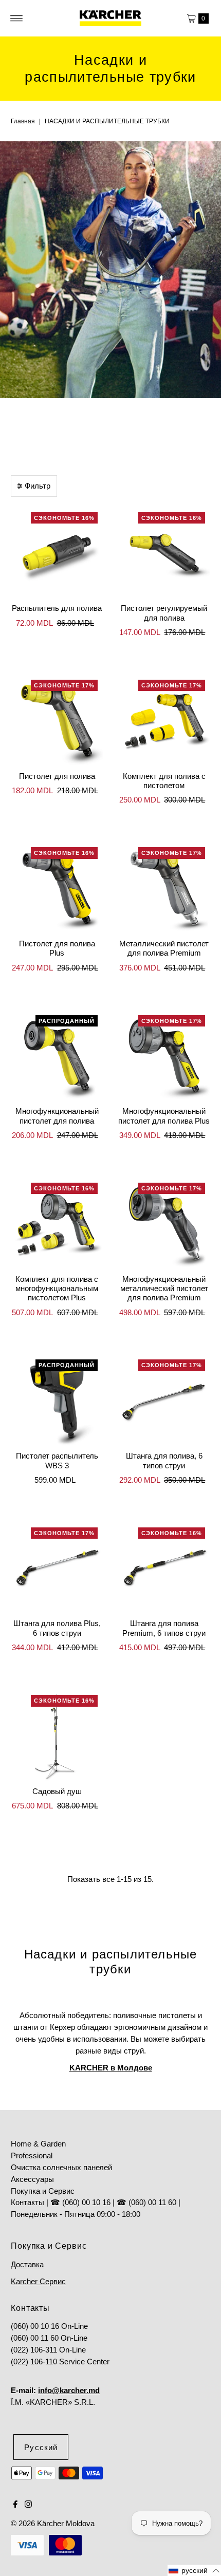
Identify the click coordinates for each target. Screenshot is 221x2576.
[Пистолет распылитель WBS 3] (57, 1400)
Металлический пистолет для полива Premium (164, 948)
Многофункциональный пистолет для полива (57, 1116)
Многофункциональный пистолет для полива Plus (164, 1116)
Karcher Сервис (38, 2281)
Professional (32, 2155)
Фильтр (38, 486)
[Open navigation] (17, 18)
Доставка (27, 2264)
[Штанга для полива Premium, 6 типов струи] (164, 1568)
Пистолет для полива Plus (57, 948)
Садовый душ (57, 1791)
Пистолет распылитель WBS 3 (57, 1460)
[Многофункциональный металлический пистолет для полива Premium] (164, 1224)
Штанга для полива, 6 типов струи (164, 1460)
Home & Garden (38, 2144)
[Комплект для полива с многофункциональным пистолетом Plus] (57, 1224)
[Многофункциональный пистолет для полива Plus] (164, 1056)
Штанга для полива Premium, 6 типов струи (164, 1628)
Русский (41, 2447)
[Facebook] (15, 2505)
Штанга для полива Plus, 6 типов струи (57, 1628)
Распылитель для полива (57, 608)
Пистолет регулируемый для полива (164, 613)
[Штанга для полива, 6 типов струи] (164, 1400)
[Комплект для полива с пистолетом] (164, 721)
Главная (23, 121)
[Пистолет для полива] (57, 721)
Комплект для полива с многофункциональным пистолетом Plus (57, 1289)
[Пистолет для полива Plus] (57, 888)
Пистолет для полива (57, 776)
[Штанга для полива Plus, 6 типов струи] (57, 1568)
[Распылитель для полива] (57, 553)
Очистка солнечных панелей (61, 2167)
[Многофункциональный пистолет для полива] (57, 1056)
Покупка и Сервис (43, 2191)
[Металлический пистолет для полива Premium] (164, 888)
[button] (194, 2570)
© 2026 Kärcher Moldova (53, 2523)
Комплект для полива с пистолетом (164, 781)
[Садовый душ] (57, 1736)
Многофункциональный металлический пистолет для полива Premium (164, 1289)
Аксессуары (32, 2179)
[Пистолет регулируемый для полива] (164, 553)
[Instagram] (28, 2505)
